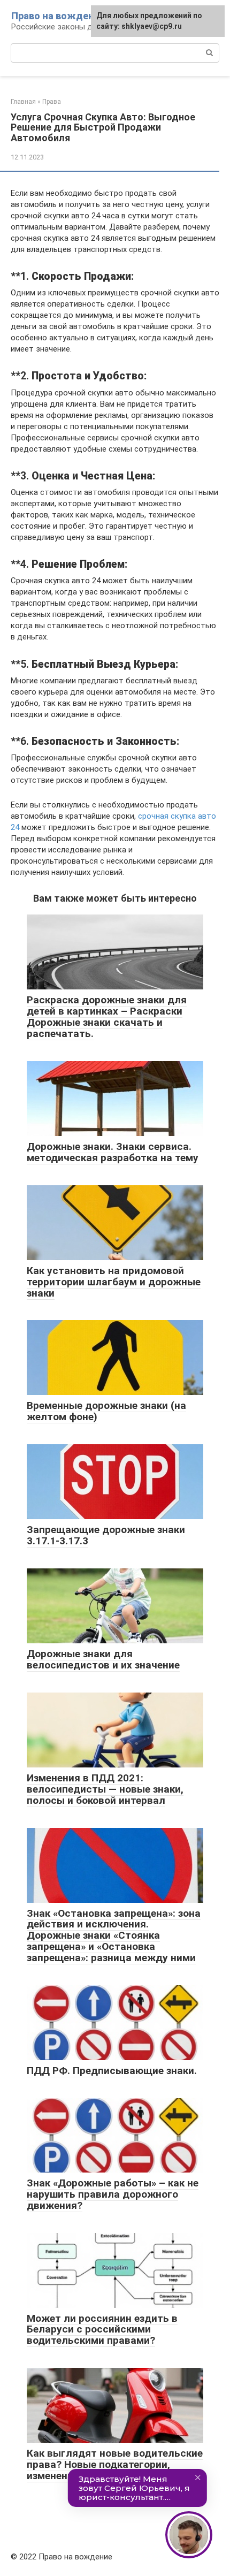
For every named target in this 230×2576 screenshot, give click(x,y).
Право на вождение (58, 16)
